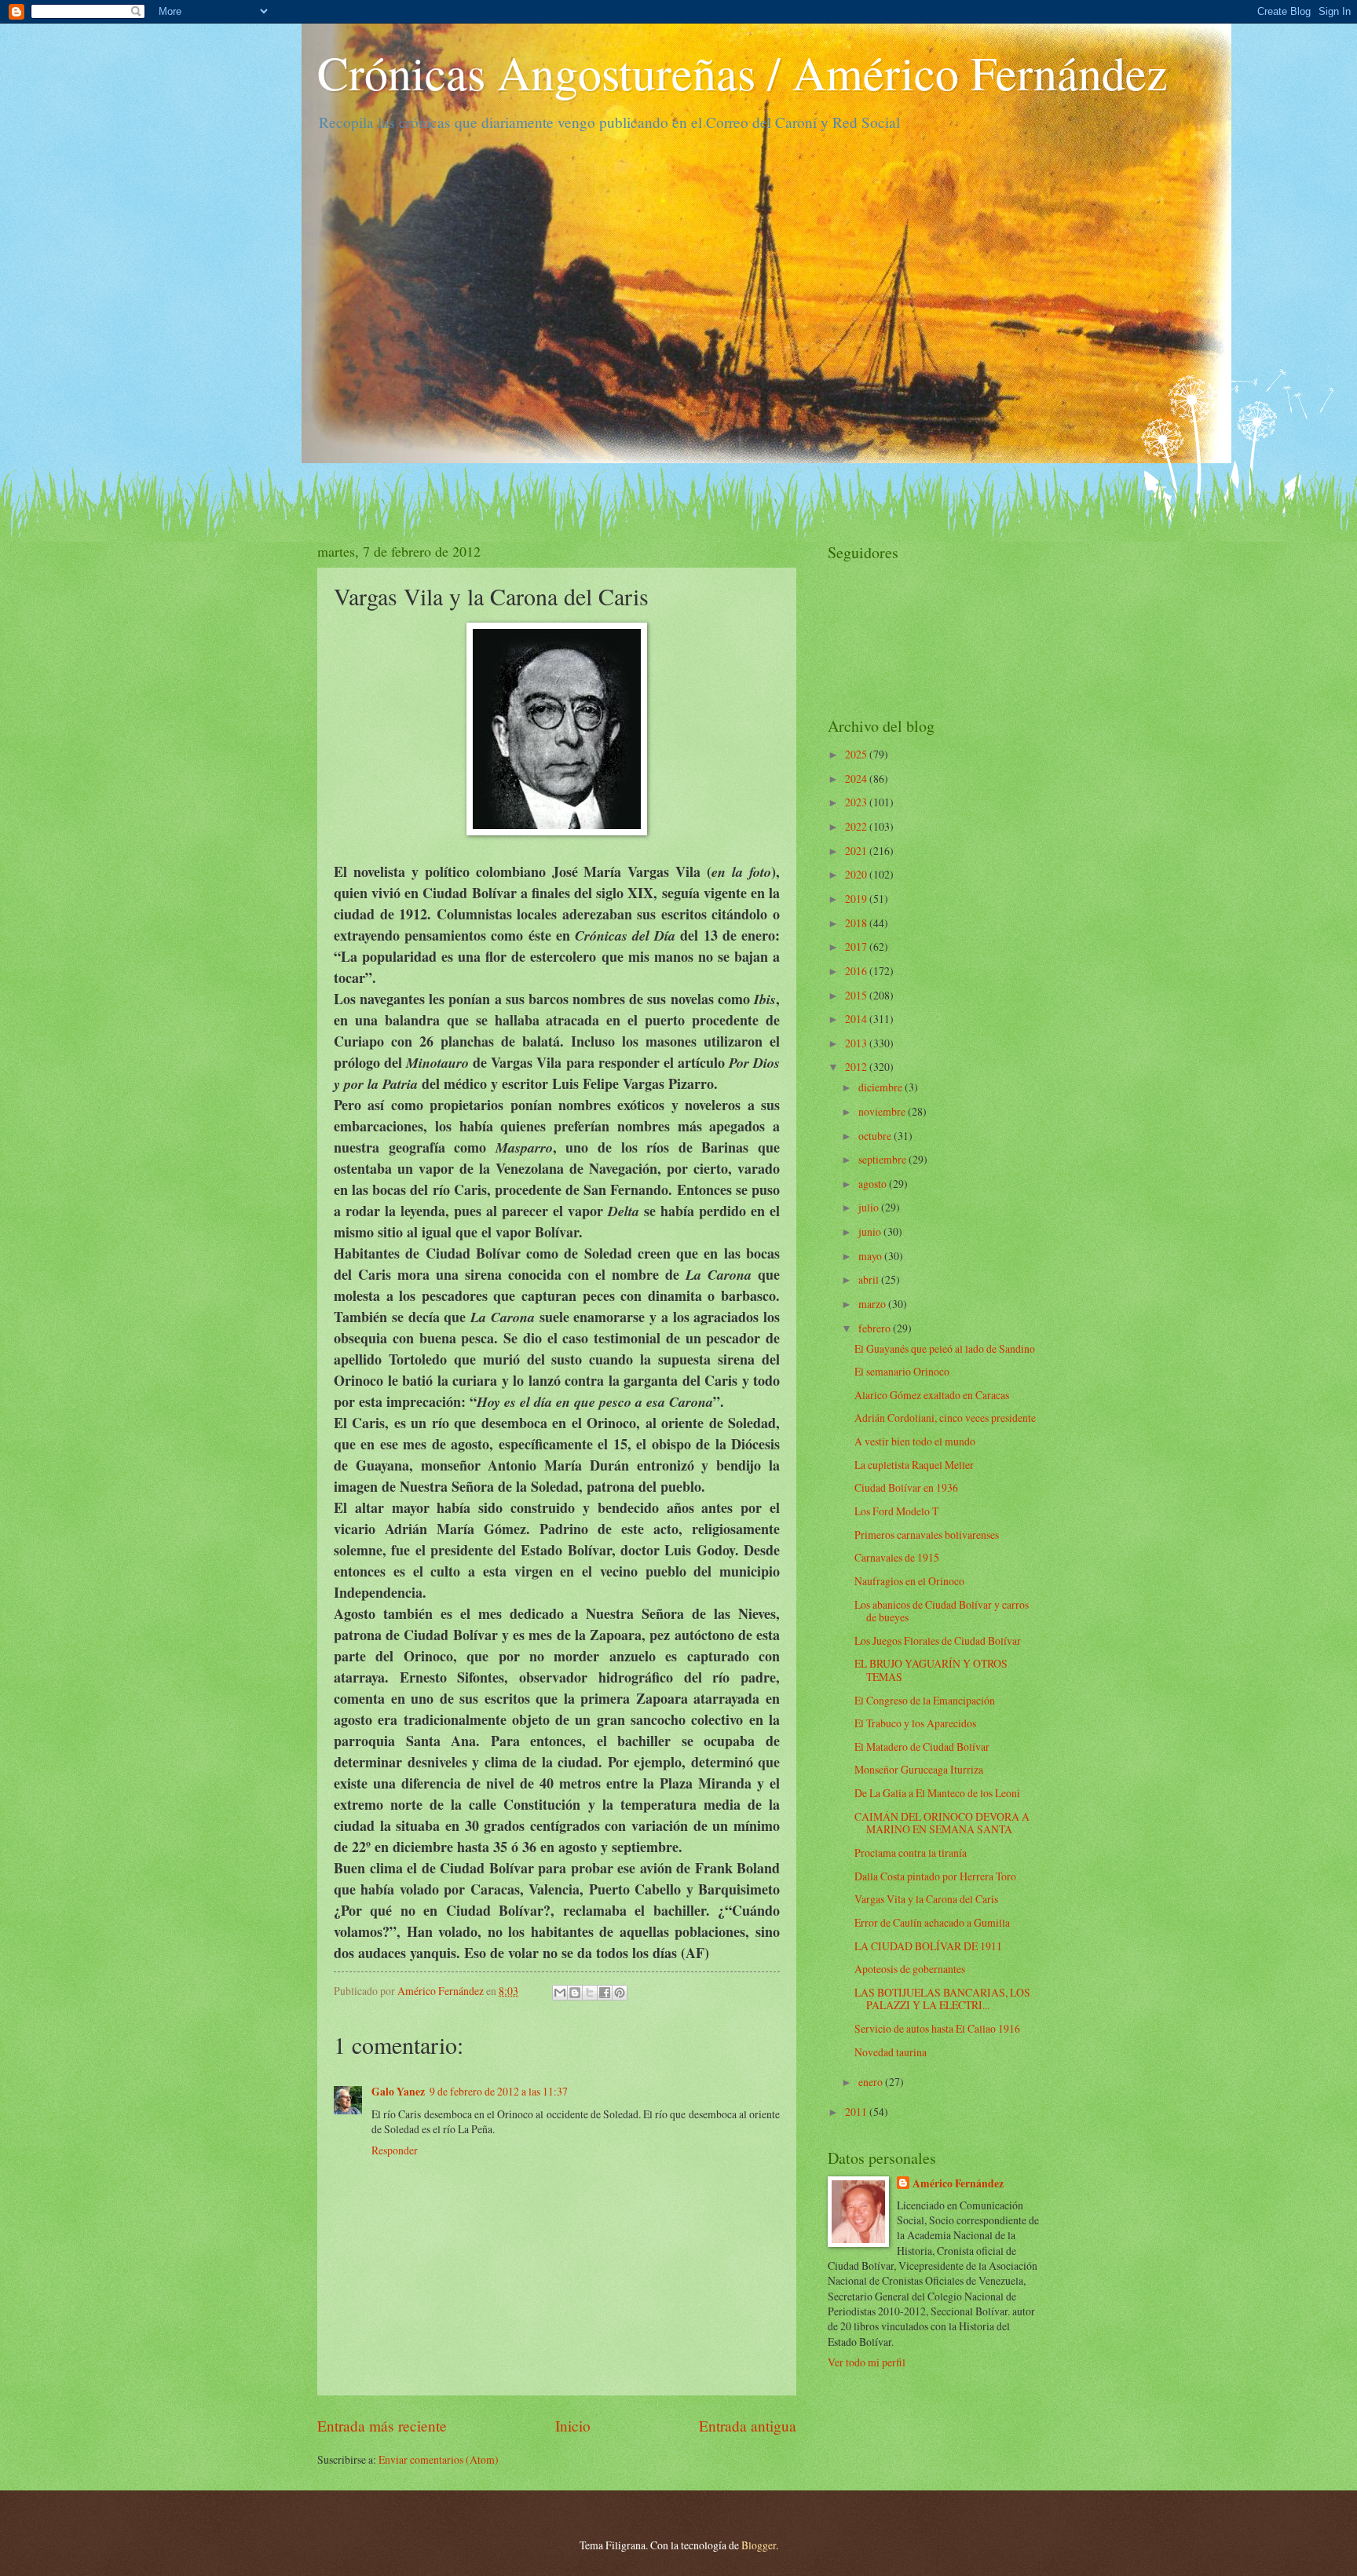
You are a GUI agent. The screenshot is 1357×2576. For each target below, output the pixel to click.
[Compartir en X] (590, 1993)
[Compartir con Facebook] (605, 1993)
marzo (873, 1304)
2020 (857, 874)
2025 (857, 754)
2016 (857, 971)
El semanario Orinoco (902, 1371)
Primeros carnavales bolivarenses (927, 1535)
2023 (857, 802)
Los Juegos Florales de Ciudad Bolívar (938, 1641)
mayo (871, 1256)
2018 (857, 923)
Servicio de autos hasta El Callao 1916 (937, 2028)
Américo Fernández (958, 2184)
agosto (874, 1184)
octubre (876, 1136)
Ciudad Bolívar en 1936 (906, 1487)
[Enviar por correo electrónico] (560, 1993)
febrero (876, 1328)
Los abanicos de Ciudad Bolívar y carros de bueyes (942, 1611)
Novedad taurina (891, 2052)
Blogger (759, 2545)
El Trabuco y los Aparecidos (915, 1723)
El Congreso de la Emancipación (925, 1700)
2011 (857, 2112)
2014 (857, 1019)
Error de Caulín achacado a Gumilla (932, 1922)
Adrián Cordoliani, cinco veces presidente (945, 1418)
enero (872, 2082)
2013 (857, 1043)
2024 (857, 778)
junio (871, 1231)
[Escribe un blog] (575, 1993)
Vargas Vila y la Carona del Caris (926, 1899)
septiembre (883, 1159)
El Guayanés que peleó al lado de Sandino (945, 1348)
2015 (857, 995)
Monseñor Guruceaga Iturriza (919, 1769)
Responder (395, 2150)
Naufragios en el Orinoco (909, 1581)
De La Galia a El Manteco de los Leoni (937, 1793)
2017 (857, 946)
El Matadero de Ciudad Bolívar (922, 1747)
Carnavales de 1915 (897, 1557)
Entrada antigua (748, 2426)
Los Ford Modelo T (896, 1511)
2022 (857, 826)
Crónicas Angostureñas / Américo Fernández (743, 72)
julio (870, 1207)
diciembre (882, 1087)
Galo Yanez (398, 2092)
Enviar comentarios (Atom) (439, 2459)
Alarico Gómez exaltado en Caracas (932, 1395)
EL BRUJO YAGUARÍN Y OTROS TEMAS (931, 1670)
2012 (857, 1067)
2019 (857, 899)
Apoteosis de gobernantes (910, 1969)
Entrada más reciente (382, 2426)
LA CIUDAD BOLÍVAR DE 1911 (928, 1946)
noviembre (883, 1111)
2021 (857, 851)
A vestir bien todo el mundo (915, 1441)
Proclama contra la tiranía (911, 1853)
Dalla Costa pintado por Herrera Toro (935, 1876)
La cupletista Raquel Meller (914, 1465)
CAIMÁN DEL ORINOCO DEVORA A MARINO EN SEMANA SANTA (942, 1823)
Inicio (573, 2426)
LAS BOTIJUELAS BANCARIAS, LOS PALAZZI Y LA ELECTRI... (942, 1999)
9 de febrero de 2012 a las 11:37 (499, 2091)
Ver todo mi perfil (867, 2362)
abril (870, 1279)
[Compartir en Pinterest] (620, 1993)
